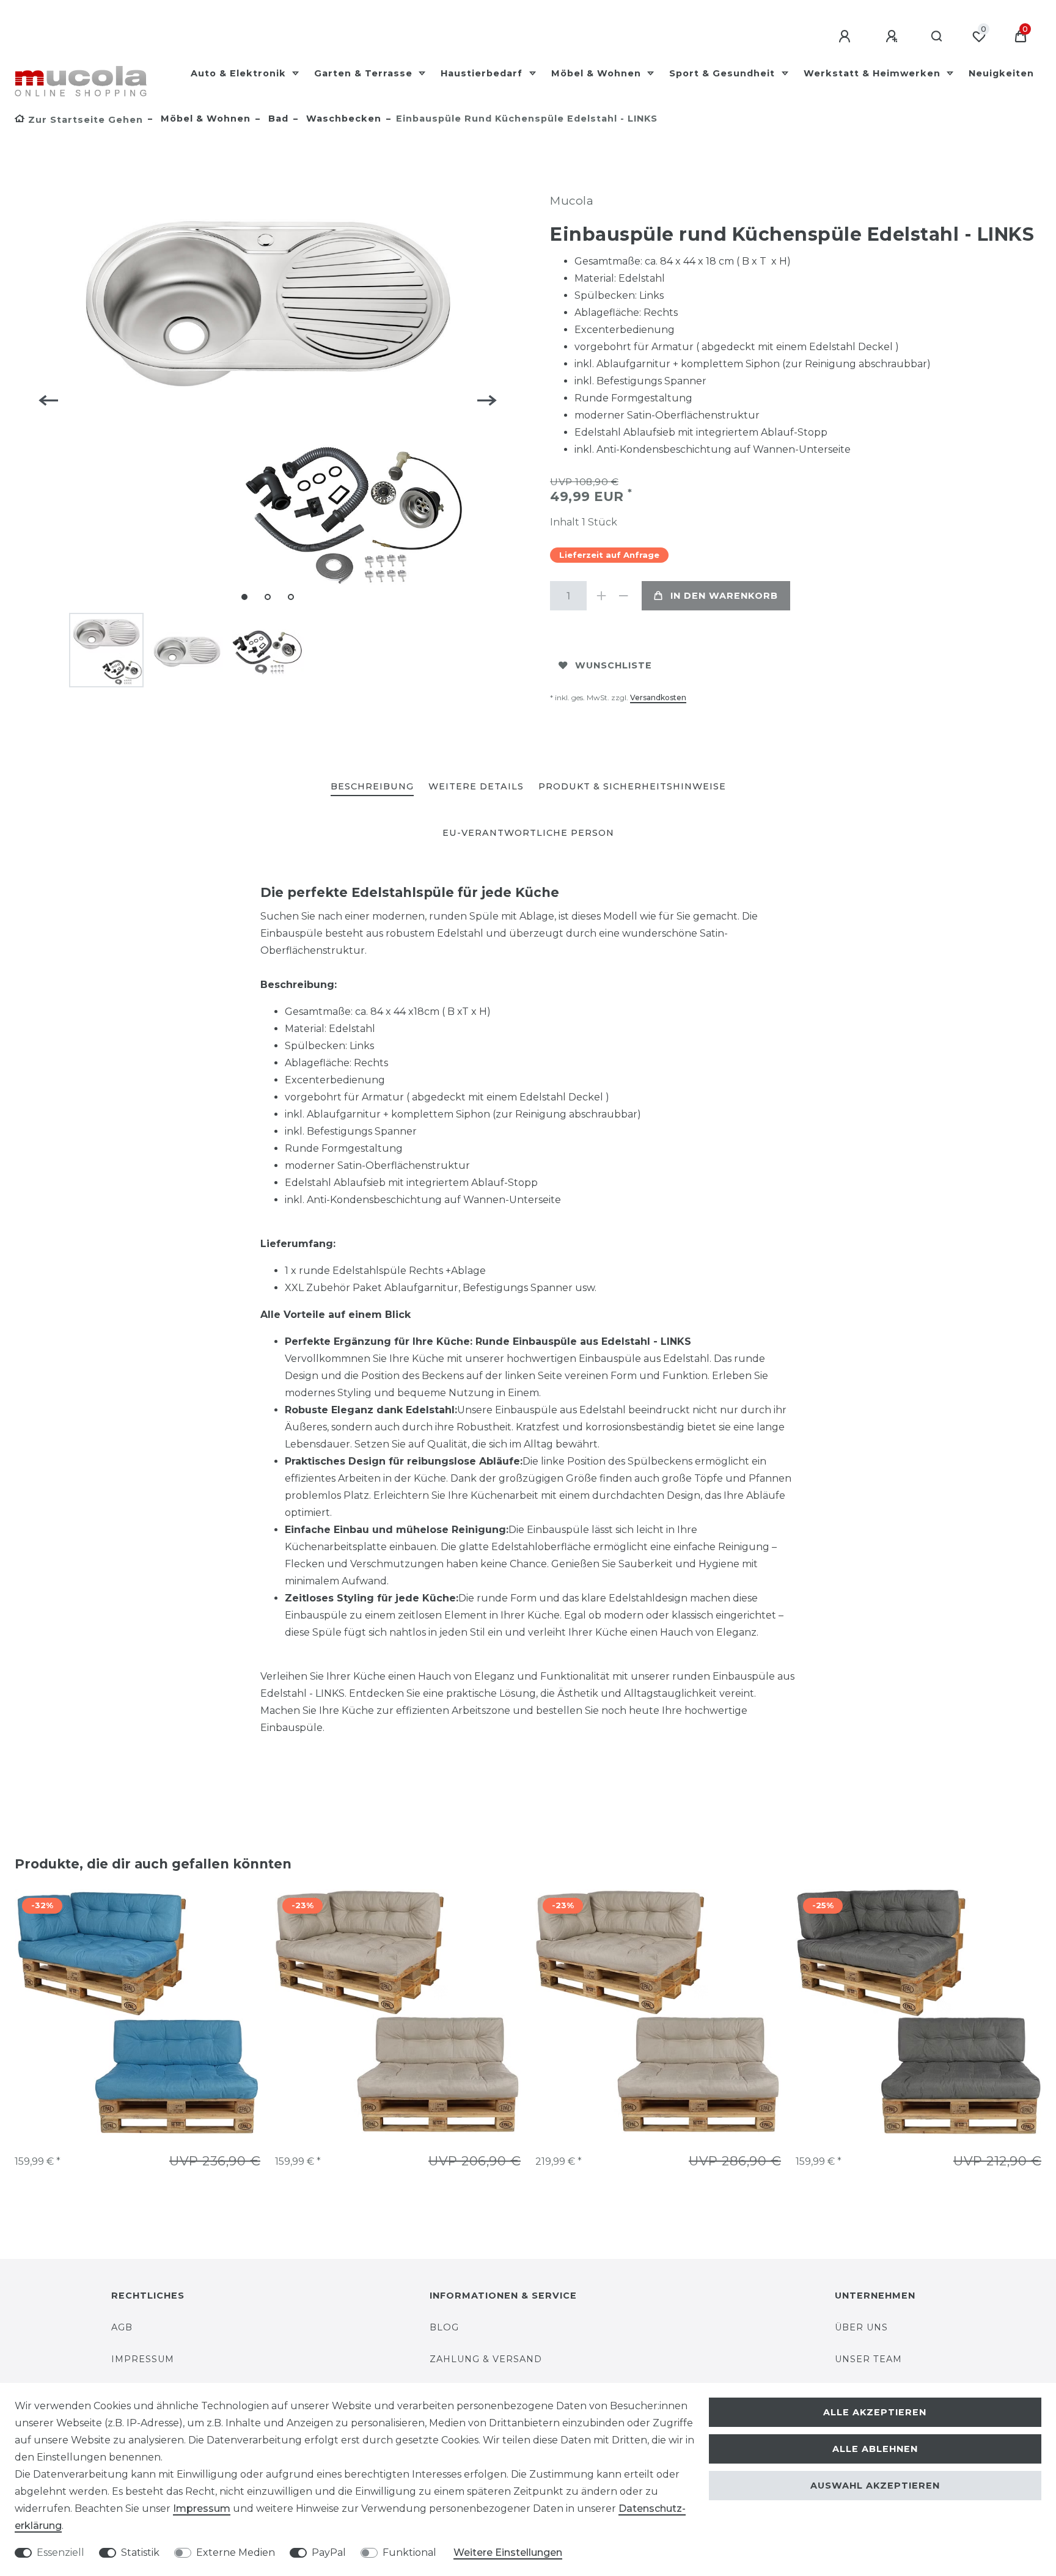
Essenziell (61, 2552)
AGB (122, 2327)
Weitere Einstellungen (508, 2552)
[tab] (372, 787)
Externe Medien (236, 2552)
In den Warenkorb (724, 596)
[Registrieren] (893, 37)
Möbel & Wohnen (598, 73)
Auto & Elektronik (240, 73)
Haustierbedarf (483, 73)
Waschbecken (342, 119)
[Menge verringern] (623, 596)
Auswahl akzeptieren (875, 2486)
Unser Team (868, 2359)
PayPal (329, 2552)
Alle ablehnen (875, 2449)
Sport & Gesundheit (724, 73)
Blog (444, 2327)
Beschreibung (372, 786)
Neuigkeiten (1001, 73)
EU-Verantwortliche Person (528, 833)
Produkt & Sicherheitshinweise (632, 786)
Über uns (861, 2327)
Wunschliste (614, 665)
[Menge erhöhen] (601, 596)
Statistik (140, 2552)
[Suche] (937, 37)
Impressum (143, 2359)
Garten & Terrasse (365, 73)
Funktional (409, 2552)
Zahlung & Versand (486, 2359)
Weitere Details (476, 786)
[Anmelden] (846, 37)
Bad (277, 119)
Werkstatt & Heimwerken (874, 73)
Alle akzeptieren (875, 2412)
